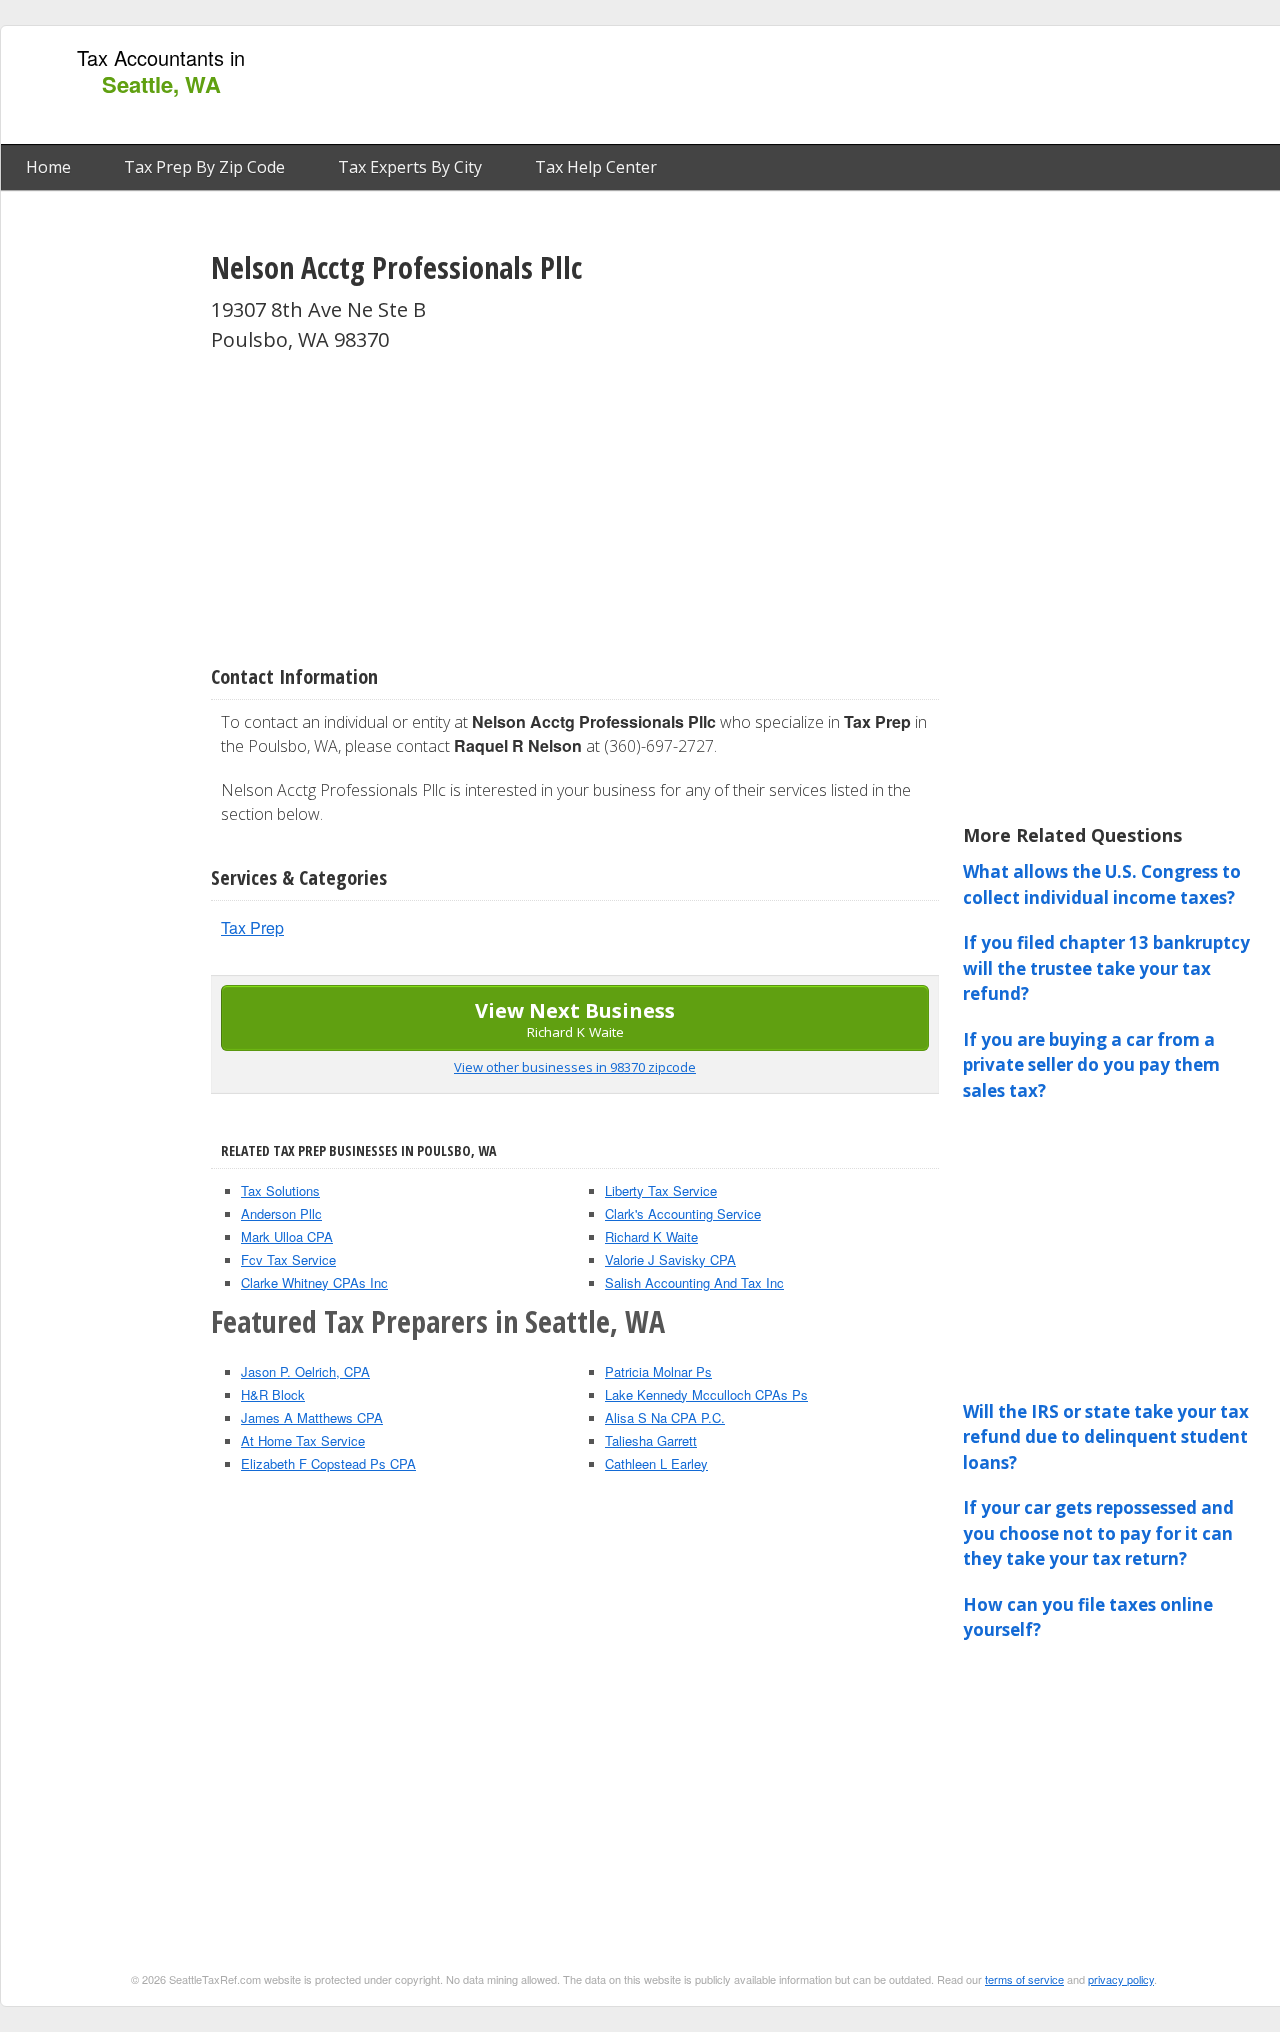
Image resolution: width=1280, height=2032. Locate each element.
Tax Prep (252, 927)
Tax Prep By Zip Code (204, 167)
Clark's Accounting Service (683, 1213)
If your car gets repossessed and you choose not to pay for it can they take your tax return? (1098, 1533)
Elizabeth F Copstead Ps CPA (328, 1463)
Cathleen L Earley (656, 1463)
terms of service (1024, 1979)
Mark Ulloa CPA (287, 1236)
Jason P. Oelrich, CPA (305, 1371)
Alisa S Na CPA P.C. (665, 1417)
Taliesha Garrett (651, 1440)
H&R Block (273, 1394)
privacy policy (1121, 1979)
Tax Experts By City (410, 167)
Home (48, 167)
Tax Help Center (596, 167)
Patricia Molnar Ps (658, 1371)
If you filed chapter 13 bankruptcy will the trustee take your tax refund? (1106, 968)
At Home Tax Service (303, 1440)
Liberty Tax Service (661, 1190)
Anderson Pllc (281, 1213)
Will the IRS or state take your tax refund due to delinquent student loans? (1106, 1437)
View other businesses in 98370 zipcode (575, 1067)
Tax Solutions (280, 1190)
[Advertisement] (913, 86)
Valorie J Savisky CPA (670, 1259)
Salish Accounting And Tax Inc (694, 1282)
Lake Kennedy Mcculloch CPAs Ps (706, 1394)
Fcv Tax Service (288, 1259)
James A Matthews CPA (312, 1417)
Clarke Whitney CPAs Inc (314, 1282)
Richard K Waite (651, 1236)
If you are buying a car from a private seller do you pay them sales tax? (1091, 1065)
